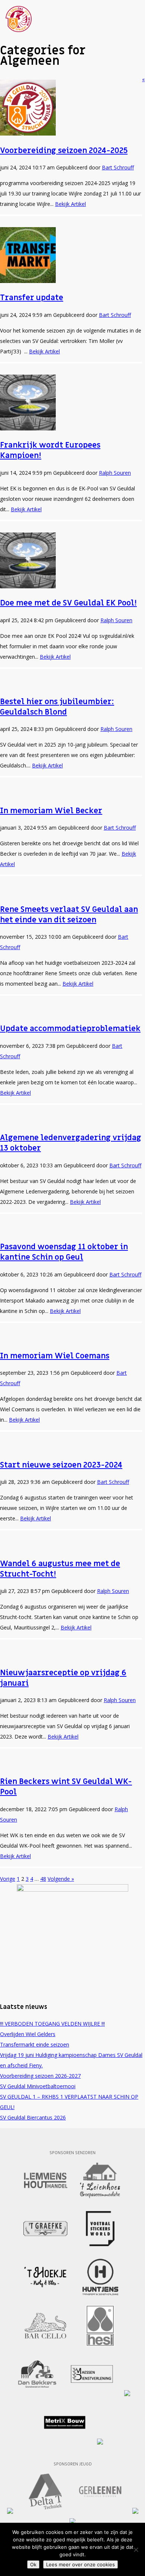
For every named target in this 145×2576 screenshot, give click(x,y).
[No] (136, 2550)
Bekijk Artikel (70, 204)
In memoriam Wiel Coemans (55, 1356)
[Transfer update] (28, 281)
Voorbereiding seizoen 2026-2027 (40, 2076)
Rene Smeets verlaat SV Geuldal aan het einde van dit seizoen (69, 915)
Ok (33, 2564)
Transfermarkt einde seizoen (35, 2044)
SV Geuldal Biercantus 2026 (33, 2117)
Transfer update (32, 298)
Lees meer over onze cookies (80, 2564)
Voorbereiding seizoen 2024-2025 (64, 151)
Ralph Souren (115, 473)
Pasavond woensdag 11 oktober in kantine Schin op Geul (64, 1252)
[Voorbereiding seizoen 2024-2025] (28, 133)
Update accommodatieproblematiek (70, 1029)
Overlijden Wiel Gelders (28, 2034)
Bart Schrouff (118, 167)
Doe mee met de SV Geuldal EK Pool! (68, 603)
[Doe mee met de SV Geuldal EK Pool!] (28, 586)
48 (43, 1879)
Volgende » (61, 1879)
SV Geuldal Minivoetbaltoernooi (38, 2086)
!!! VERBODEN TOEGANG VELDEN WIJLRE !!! (52, 2024)
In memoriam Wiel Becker (51, 811)
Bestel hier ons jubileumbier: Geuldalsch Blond (57, 707)
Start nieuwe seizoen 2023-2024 (61, 1465)
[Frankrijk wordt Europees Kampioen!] (28, 428)
